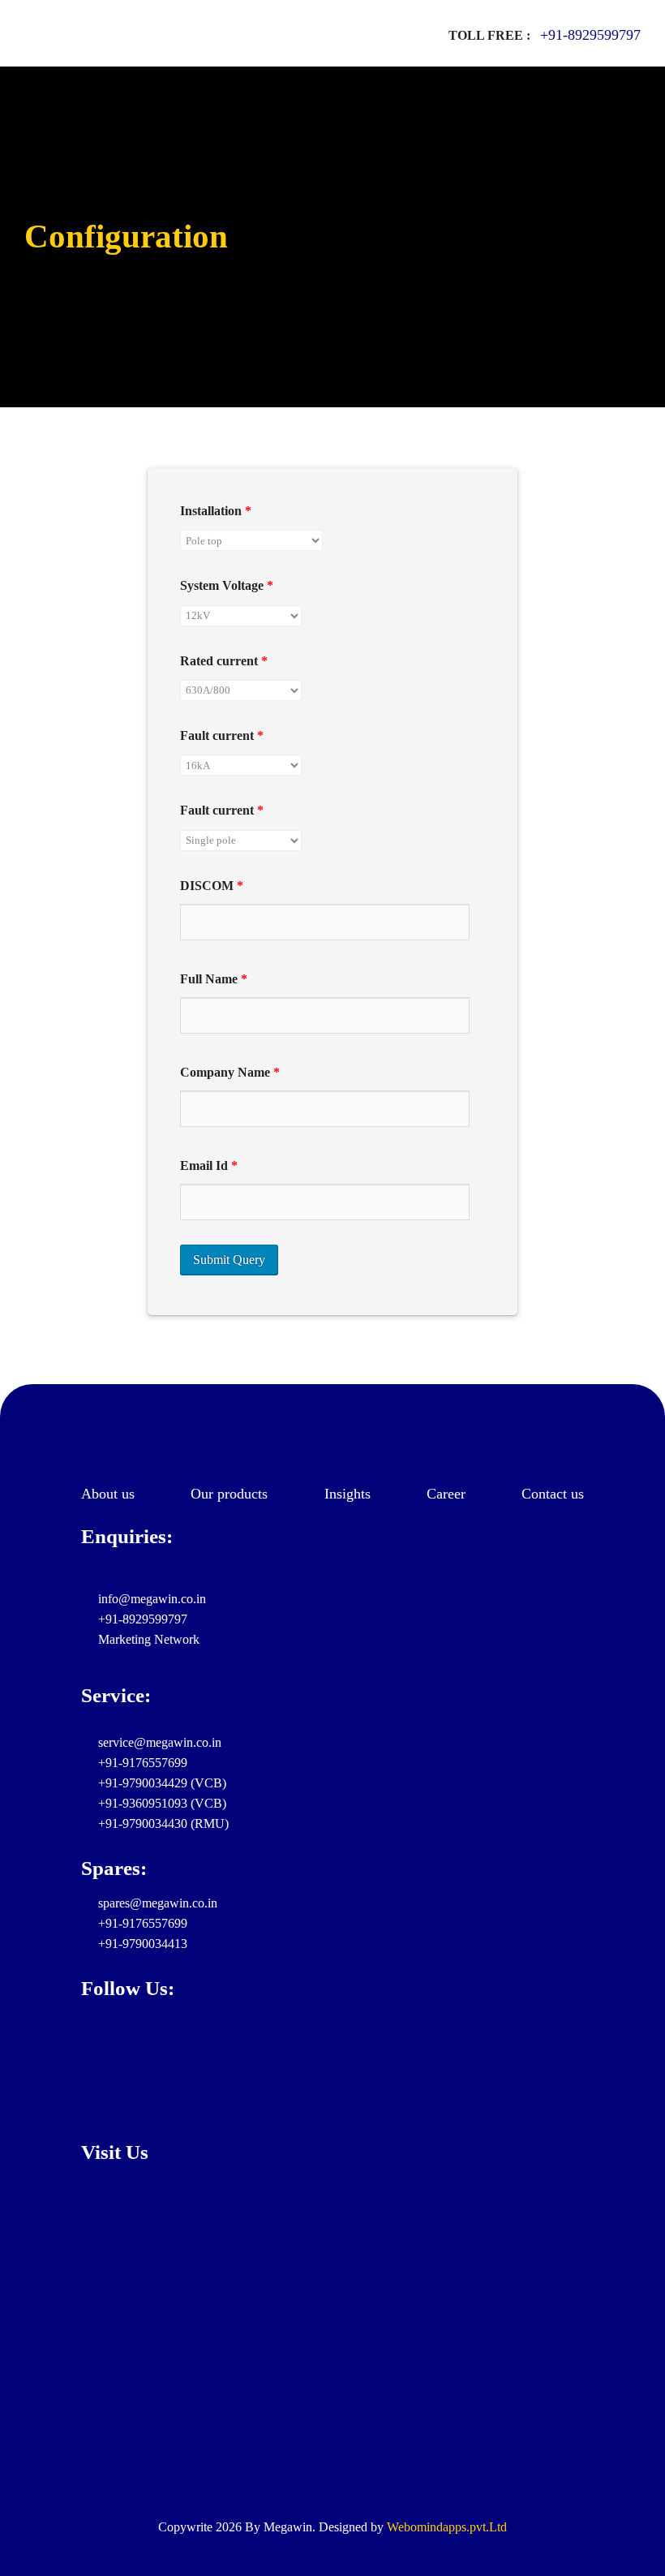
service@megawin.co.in (158, 1742)
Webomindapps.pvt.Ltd (447, 2527)
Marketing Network (147, 1639)
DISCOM (212, 886)
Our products (229, 1494)
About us (108, 1494)
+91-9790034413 (141, 1944)
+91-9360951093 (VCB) (161, 1803)
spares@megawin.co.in (156, 1903)
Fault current (222, 735)
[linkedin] (88, 2045)
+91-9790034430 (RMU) (162, 1823)
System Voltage (227, 585)
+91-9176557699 (141, 1763)
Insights (348, 1494)
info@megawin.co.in (150, 1599)
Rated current (224, 661)
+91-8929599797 (590, 35)
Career (446, 1494)
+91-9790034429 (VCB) (161, 1783)
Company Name (230, 1072)
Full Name (214, 979)
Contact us (553, 1494)
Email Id (209, 1165)
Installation (216, 511)
